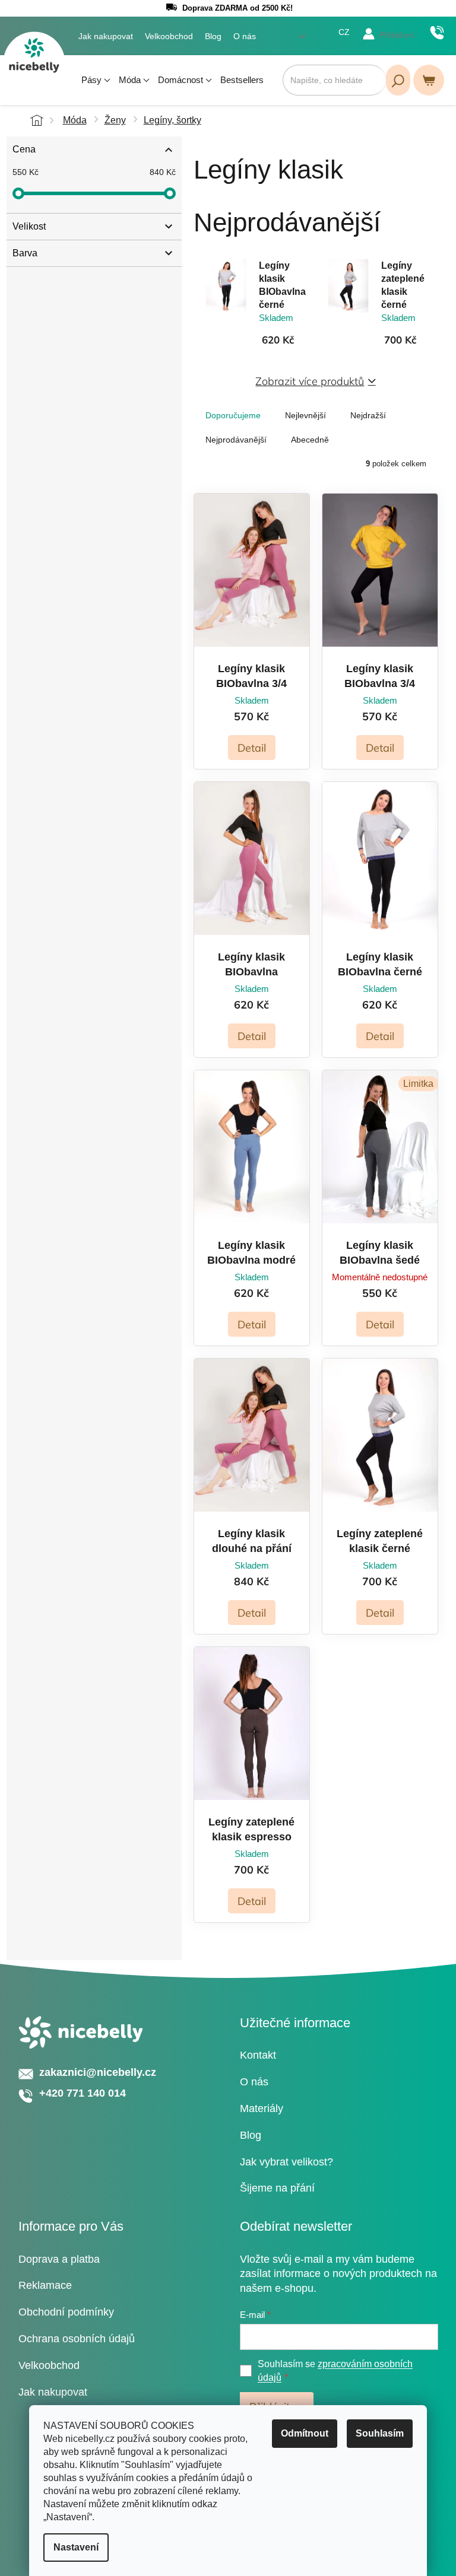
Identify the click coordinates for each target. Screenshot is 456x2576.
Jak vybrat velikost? (286, 2162)
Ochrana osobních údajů (77, 2339)
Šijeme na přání (277, 2188)
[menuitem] (96, 80)
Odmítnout (305, 2433)
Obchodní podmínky (66, 2312)
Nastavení (76, 2547)
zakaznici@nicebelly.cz (98, 2072)
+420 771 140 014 (437, 33)
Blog (213, 36)
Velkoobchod (169, 36)
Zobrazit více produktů (310, 381)
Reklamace (45, 2285)
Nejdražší (368, 415)
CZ (344, 32)
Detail (252, 748)
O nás (245, 36)
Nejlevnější (305, 415)
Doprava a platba (59, 2259)
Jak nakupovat (106, 36)
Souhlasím (380, 2433)
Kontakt (258, 2055)
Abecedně (310, 440)
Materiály (262, 2108)
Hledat (398, 80)
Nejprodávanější (236, 440)
